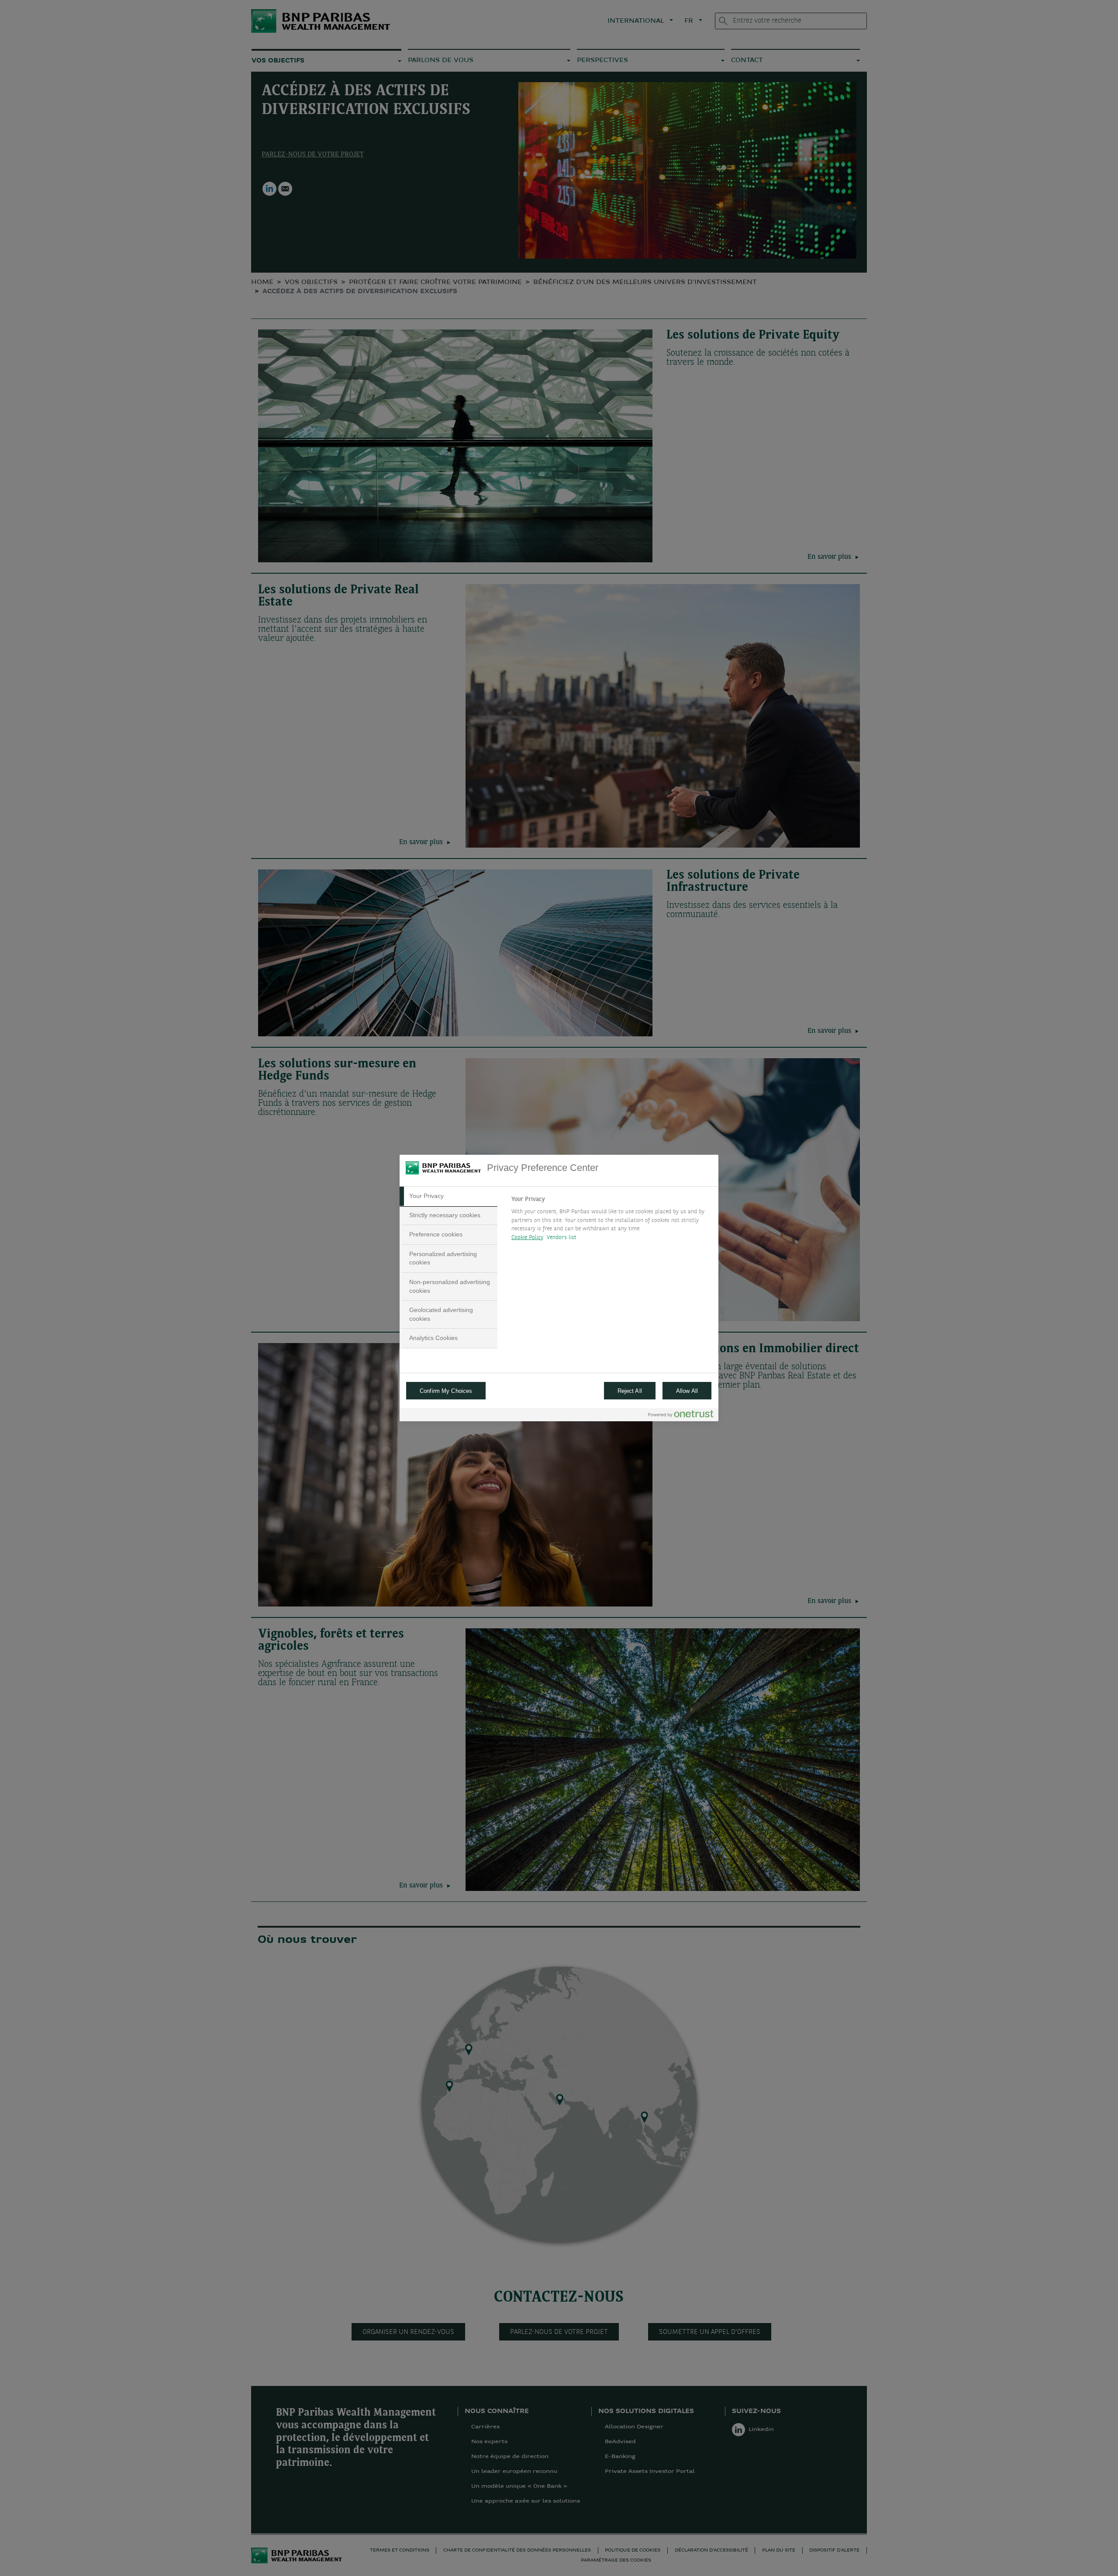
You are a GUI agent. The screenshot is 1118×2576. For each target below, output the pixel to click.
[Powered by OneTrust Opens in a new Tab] (681, 1416)
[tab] (449, 1196)
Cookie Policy (527, 1238)
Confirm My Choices (446, 1391)
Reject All (630, 1391)
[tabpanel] (611, 1221)
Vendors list (562, 1238)
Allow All (687, 1391)
